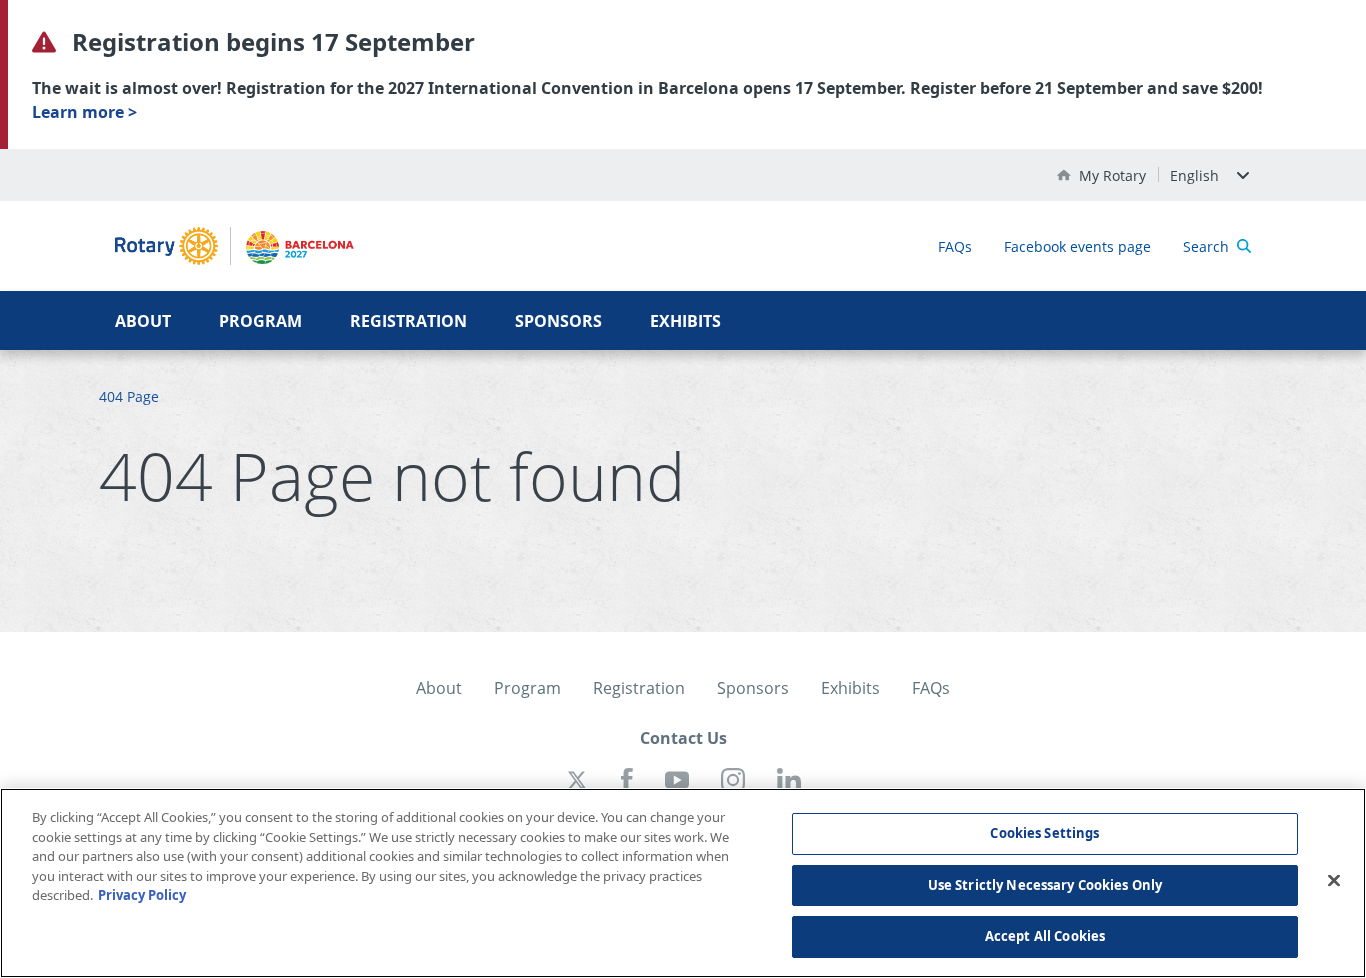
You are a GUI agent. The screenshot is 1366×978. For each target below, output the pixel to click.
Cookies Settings (1044, 833)
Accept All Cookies (1045, 936)
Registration (408, 321)
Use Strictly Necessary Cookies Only (1045, 885)
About (143, 321)
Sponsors (558, 321)
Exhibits (685, 321)
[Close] (1334, 881)
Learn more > (84, 112)
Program (260, 321)
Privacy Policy (142, 895)
